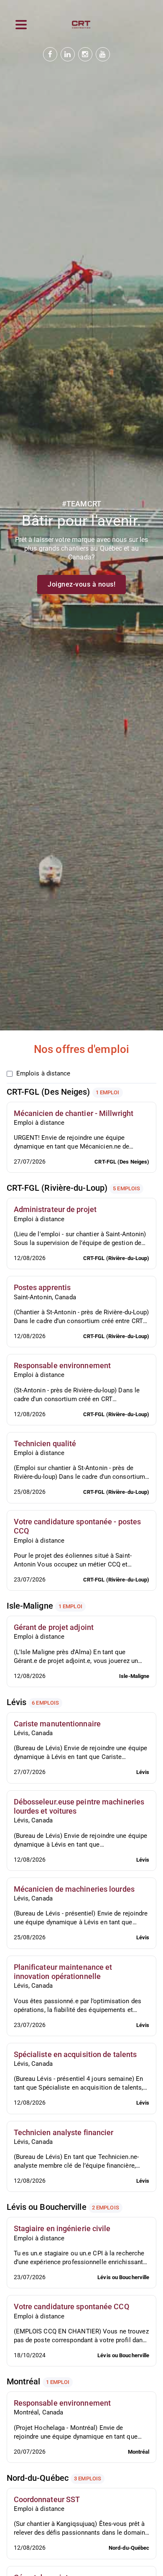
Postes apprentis (42, 1287)
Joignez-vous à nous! (81, 584)
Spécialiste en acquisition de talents (75, 2054)
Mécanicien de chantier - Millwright (74, 1113)
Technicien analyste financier (64, 2132)
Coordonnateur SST (47, 2499)
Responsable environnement (62, 1365)
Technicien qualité (45, 1444)
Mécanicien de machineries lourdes (74, 1889)
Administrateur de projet (55, 1209)
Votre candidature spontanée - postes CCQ (78, 1526)
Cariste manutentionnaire (57, 1724)
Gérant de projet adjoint (54, 1627)
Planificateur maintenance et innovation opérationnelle (63, 1972)
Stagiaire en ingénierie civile (62, 2228)
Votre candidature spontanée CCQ (71, 2307)
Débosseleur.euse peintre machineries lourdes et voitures (79, 1806)
